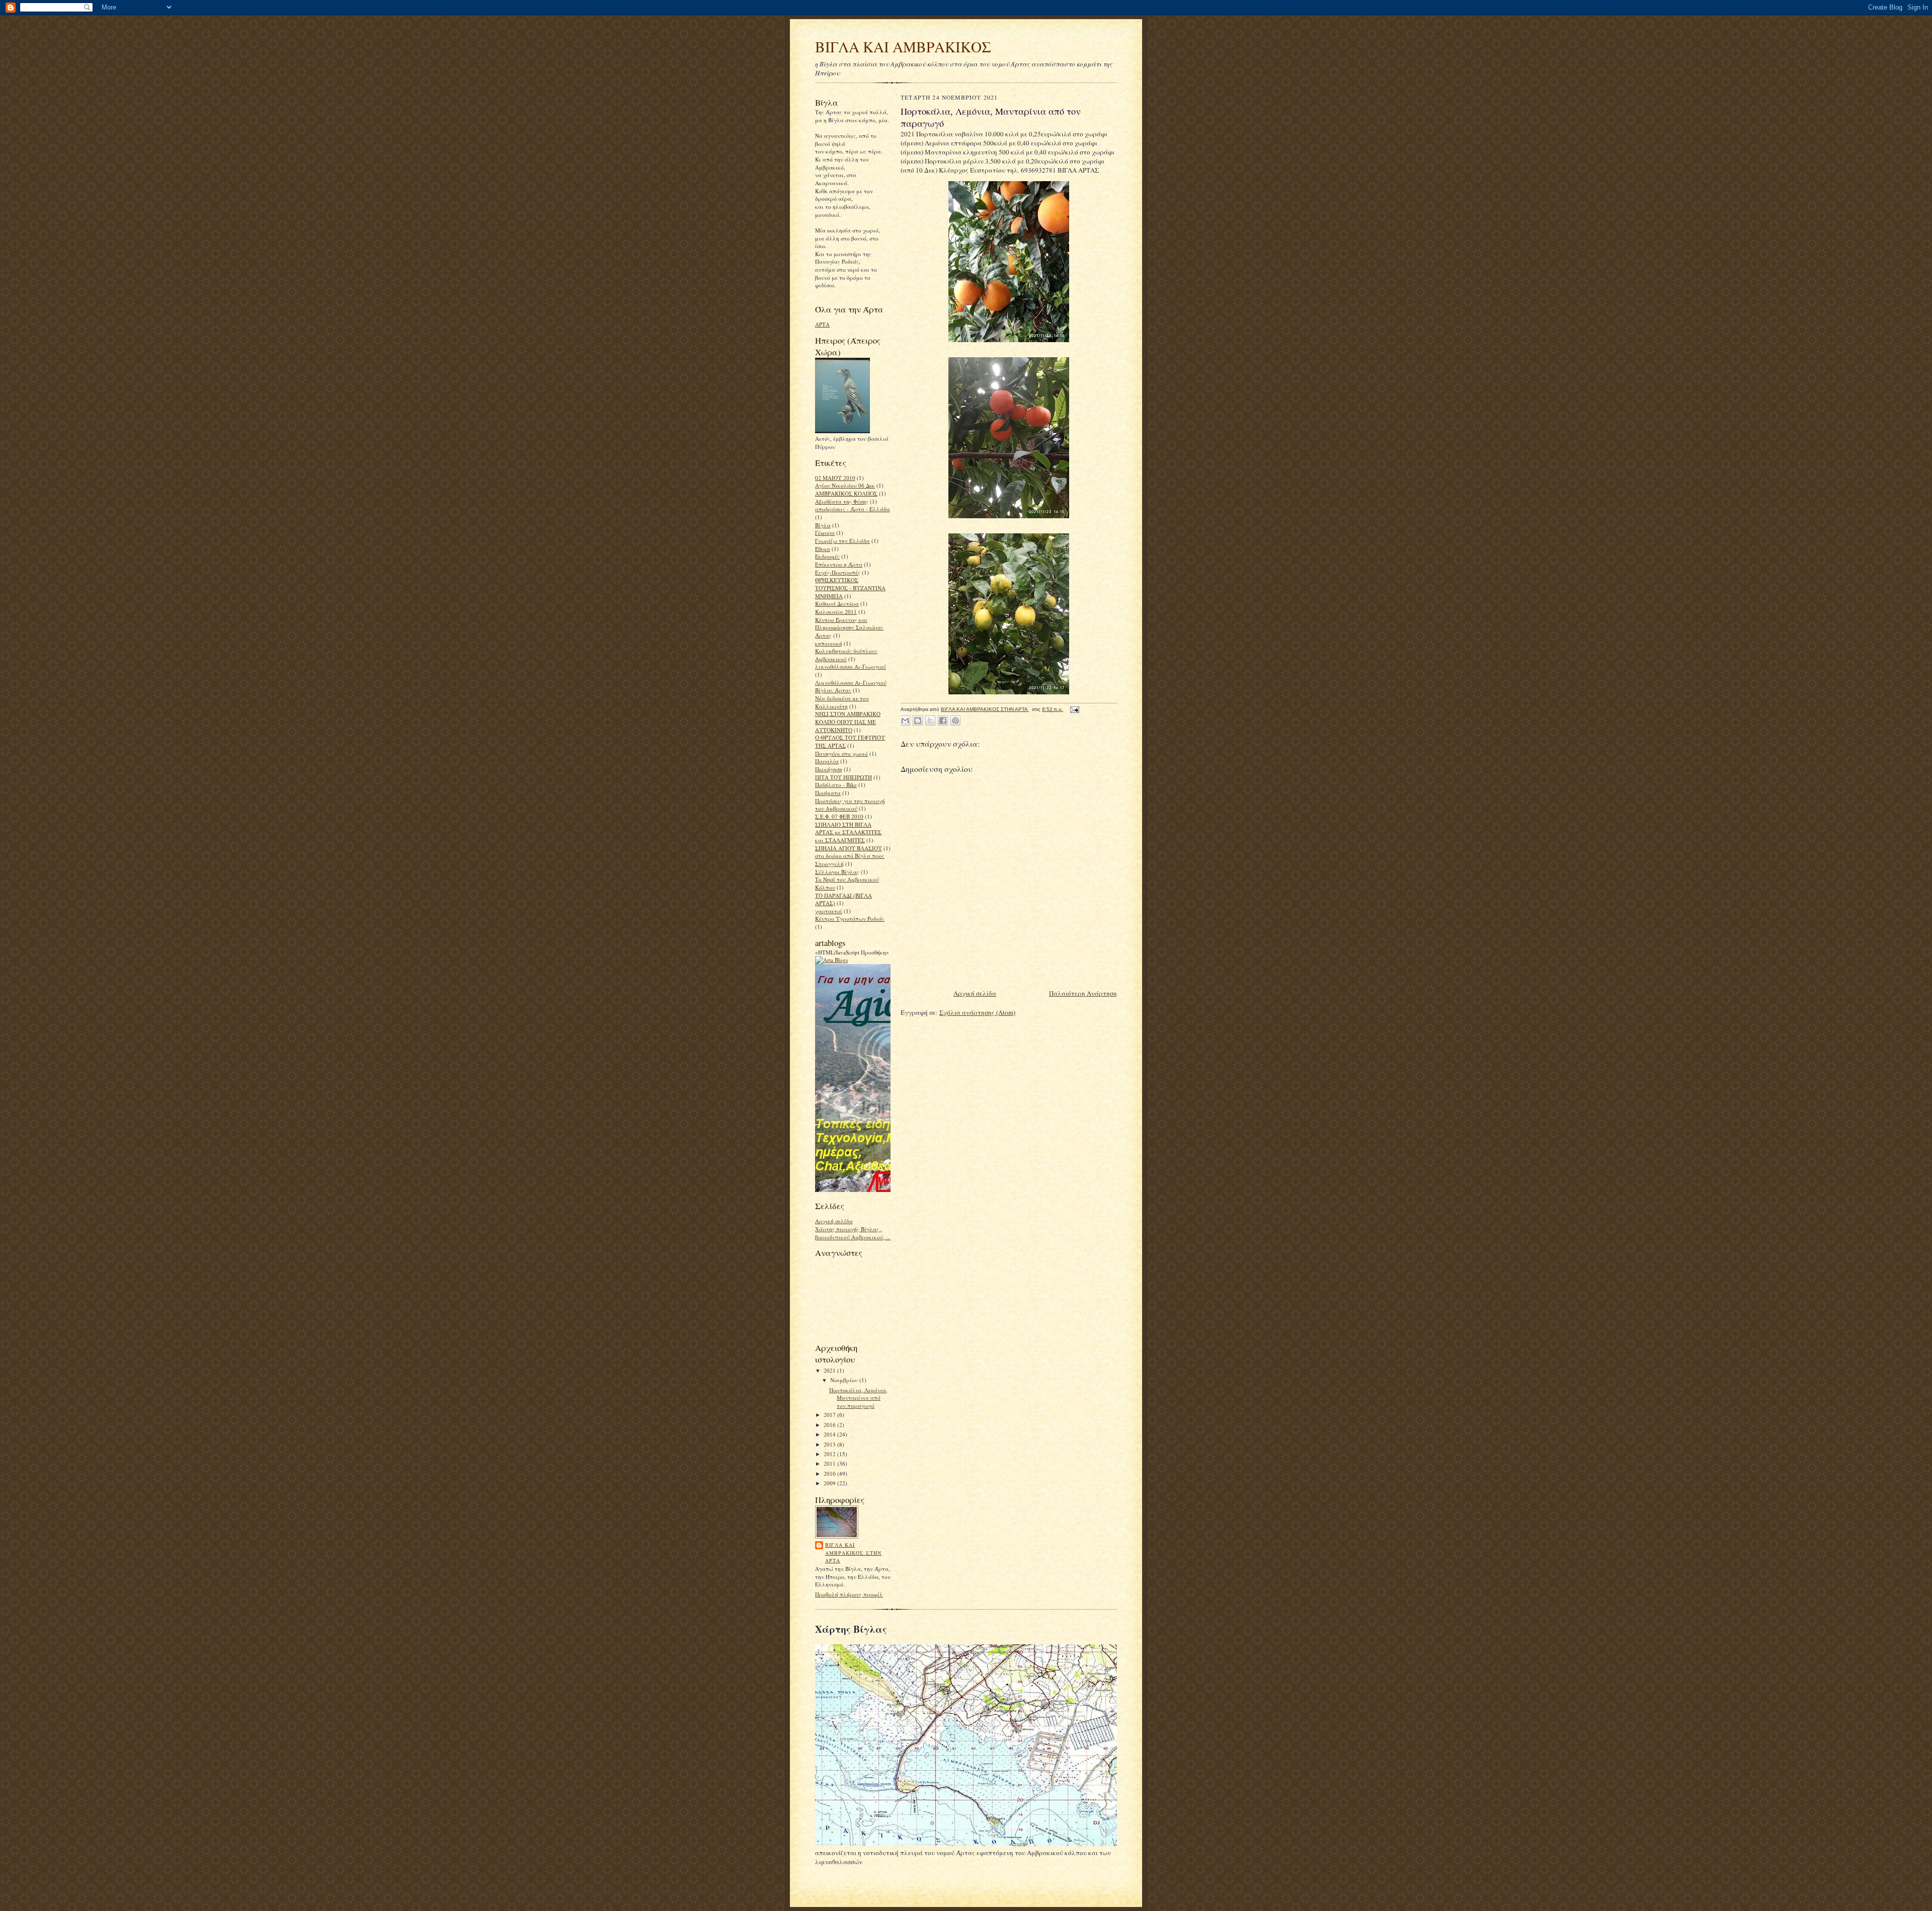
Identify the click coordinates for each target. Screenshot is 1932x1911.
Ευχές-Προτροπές (838, 572)
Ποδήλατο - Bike (836, 785)
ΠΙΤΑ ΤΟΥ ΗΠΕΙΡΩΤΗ (843, 777)
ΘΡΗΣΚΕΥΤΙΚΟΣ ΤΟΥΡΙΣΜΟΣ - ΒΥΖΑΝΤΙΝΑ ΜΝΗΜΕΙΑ (850, 588)
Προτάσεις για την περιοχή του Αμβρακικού (850, 805)
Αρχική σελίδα (834, 1221)
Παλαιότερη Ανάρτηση (1083, 993)
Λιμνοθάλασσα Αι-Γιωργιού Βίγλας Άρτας (851, 687)
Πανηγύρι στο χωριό (841, 753)
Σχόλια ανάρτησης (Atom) (977, 1012)
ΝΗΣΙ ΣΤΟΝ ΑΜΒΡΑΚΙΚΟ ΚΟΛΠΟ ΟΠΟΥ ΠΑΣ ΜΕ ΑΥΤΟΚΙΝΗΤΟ (848, 722)
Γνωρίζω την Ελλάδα (842, 541)
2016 (830, 1425)
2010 (830, 1474)
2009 (830, 1483)
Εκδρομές (827, 556)
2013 (830, 1444)
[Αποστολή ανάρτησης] (1073, 709)
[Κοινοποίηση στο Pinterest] (955, 721)
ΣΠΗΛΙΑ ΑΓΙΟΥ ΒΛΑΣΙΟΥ (849, 848)
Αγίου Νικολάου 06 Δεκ (845, 485)
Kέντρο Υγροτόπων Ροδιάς (850, 919)
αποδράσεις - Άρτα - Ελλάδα (853, 509)
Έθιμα (823, 549)
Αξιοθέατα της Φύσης (842, 501)
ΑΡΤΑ (822, 324)
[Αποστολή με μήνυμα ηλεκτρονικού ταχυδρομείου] (905, 721)
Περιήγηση (829, 769)
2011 (830, 1463)
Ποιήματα (828, 793)
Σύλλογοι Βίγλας (837, 872)
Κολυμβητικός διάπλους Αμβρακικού (846, 655)
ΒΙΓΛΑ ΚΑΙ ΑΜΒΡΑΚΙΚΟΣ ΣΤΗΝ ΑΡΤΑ (853, 1552)
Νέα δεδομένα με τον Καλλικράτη (842, 702)
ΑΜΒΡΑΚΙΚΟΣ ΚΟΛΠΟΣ (846, 493)
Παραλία (827, 761)
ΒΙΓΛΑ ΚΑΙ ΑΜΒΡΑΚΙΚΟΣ (903, 47)
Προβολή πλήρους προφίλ (849, 1594)
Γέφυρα (825, 533)
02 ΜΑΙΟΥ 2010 (835, 478)
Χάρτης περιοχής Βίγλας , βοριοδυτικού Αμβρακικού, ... (853, 1233)
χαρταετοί (829, 911)
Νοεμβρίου (845, 1380)
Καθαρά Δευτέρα (837, 604)
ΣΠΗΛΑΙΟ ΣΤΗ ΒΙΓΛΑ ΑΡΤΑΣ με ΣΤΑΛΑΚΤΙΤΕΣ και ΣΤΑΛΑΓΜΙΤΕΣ (848, 832)
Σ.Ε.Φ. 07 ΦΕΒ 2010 (839, 816)
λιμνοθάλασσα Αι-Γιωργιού (851, 666)
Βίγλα (823, 525)
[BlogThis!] (918, 721)
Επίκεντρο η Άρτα (839, 564)
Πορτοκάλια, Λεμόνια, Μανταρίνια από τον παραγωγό (858, 1398)
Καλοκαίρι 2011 (836, 612)
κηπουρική (829, 643)
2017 (830, 1415)
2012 (830, 1454)
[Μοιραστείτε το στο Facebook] (943, 721)
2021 (830, 1370)
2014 (830, 1434)
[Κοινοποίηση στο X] (930, 721)
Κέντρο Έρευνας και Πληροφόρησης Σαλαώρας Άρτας (849, 627)
